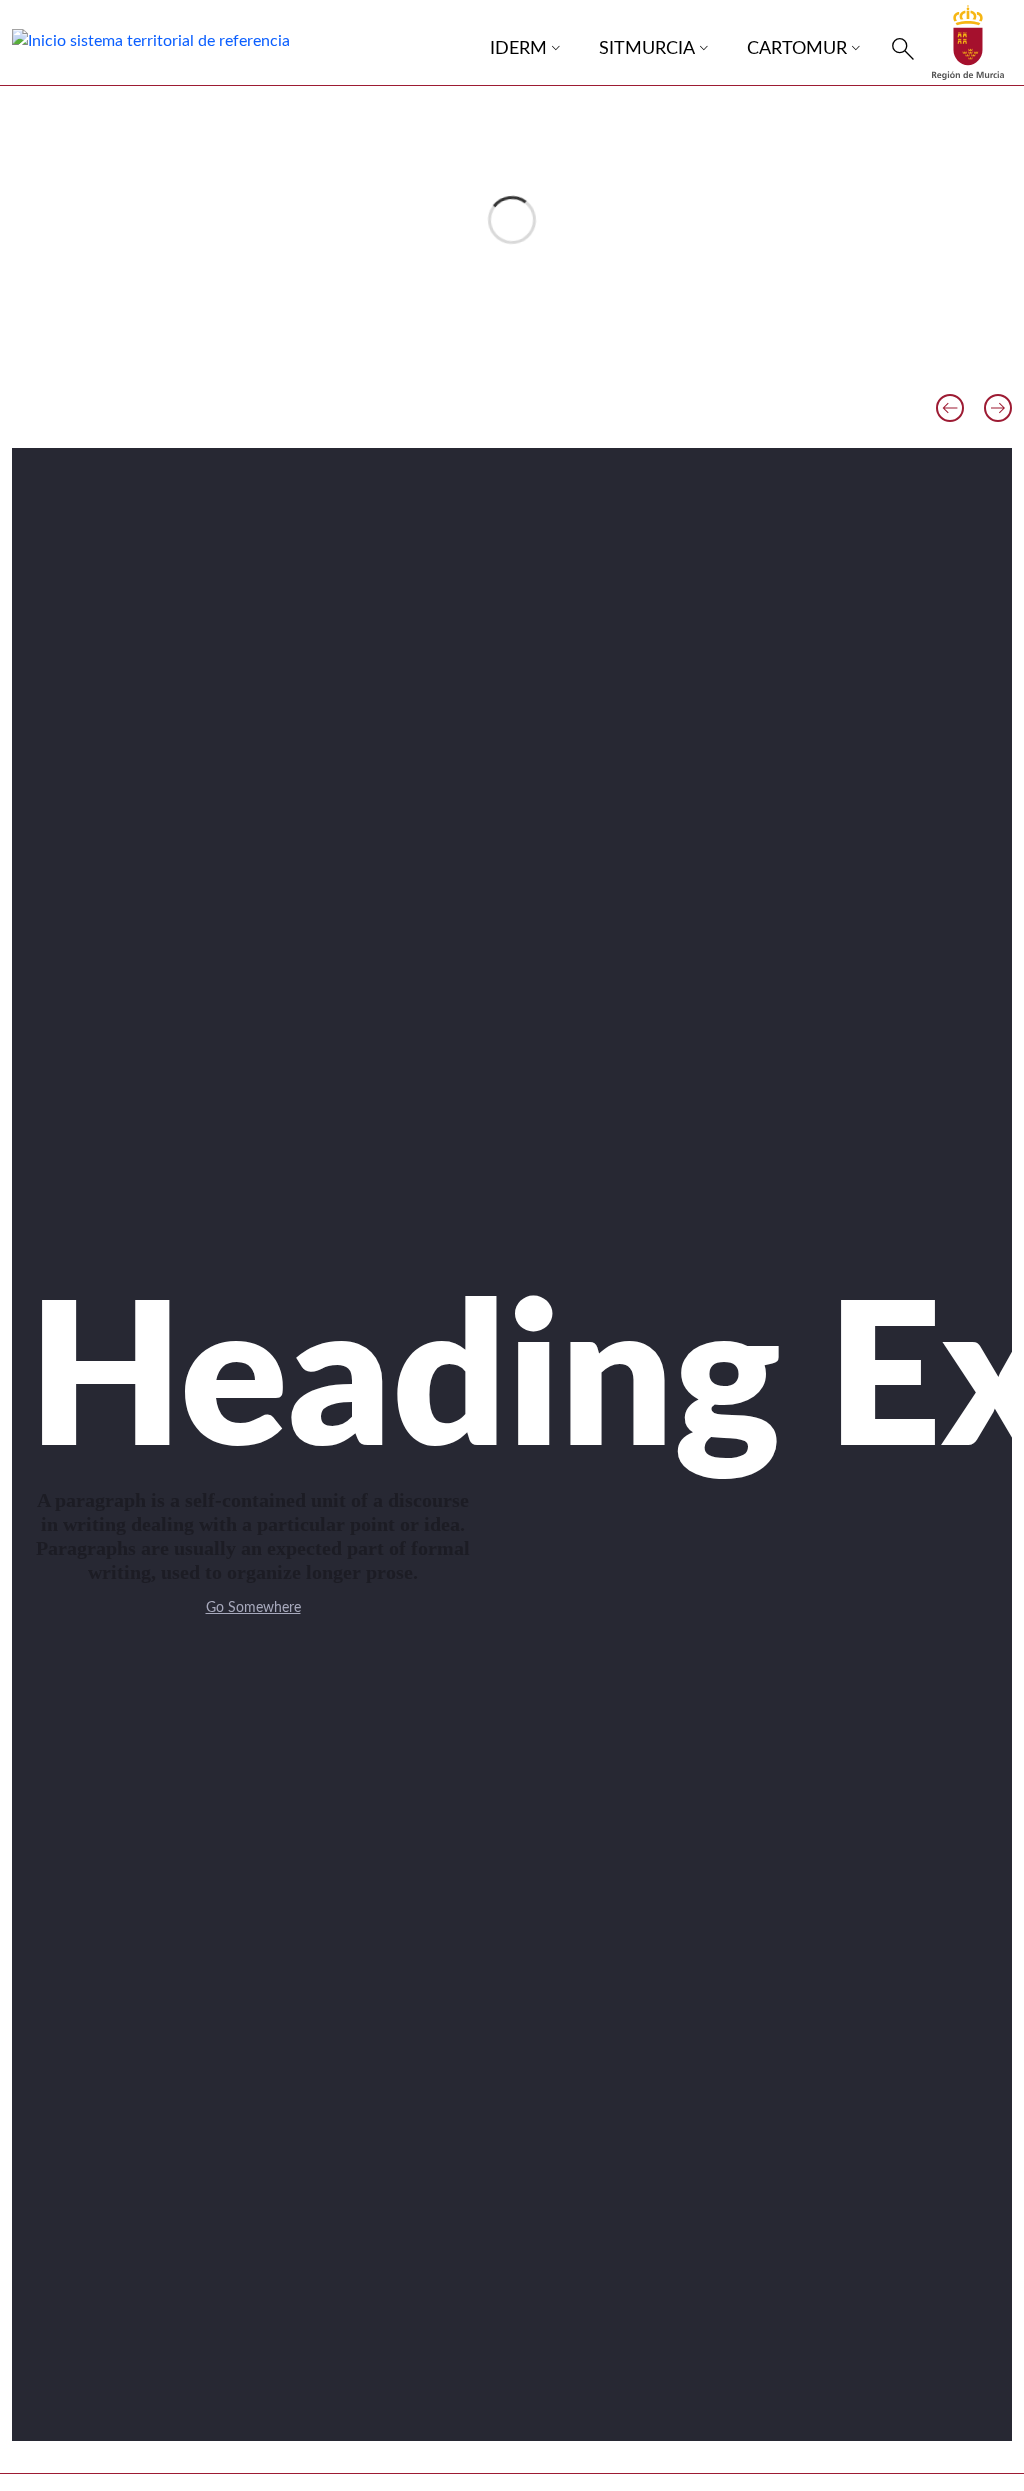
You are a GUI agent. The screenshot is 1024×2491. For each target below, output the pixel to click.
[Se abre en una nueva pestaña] (968, 42)
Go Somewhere (253, 1608)
